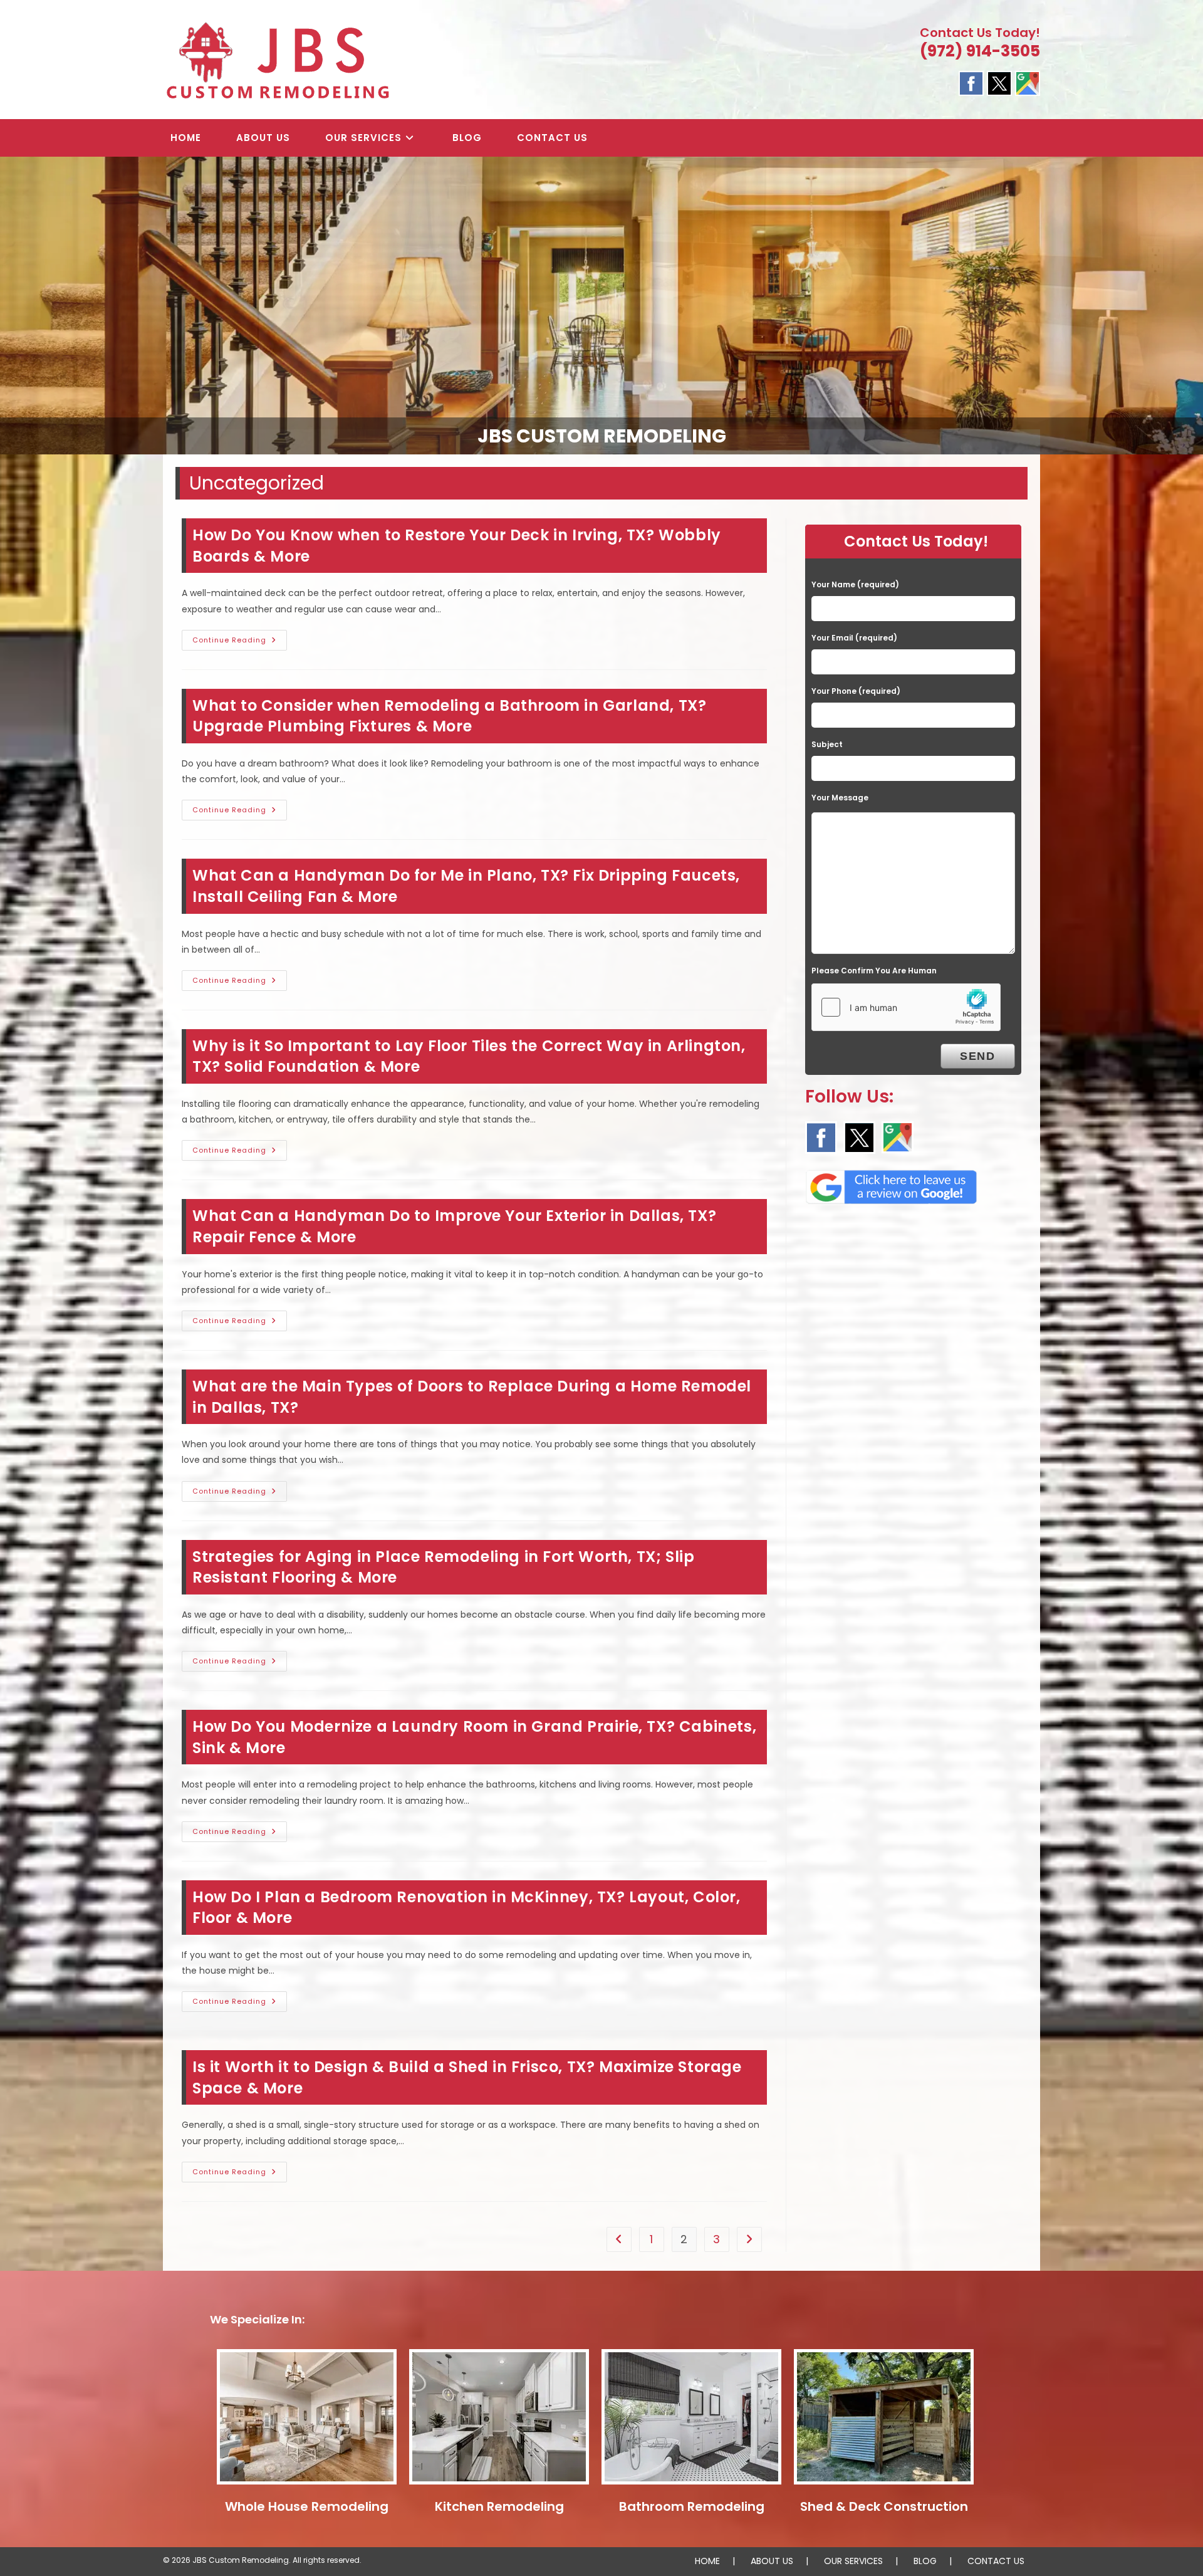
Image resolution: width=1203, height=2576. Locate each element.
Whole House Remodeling (307, 2506)
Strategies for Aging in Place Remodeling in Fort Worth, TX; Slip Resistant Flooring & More (443, 1567)
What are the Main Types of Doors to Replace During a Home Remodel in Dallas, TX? (472, 1397)
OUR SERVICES (853, 2561)
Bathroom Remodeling (692, 2506)
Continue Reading (240, 642)
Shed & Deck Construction (884, 2506)
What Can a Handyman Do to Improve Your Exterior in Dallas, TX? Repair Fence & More (454, 1226)
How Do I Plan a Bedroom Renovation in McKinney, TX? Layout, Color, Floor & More (466, 1908)
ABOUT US (772, 2561)
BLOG (925, 2561)
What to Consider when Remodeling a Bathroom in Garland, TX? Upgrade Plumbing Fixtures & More (449, 716)
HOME (707, 2561)
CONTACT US (996, 2561)
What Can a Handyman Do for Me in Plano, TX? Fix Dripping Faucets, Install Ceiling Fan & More (466, 886)
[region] (601, 306)
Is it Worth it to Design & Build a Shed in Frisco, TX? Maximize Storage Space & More (467, 2077)
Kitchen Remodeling (499, 2506)
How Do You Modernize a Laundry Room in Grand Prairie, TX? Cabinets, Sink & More (474, 1737)
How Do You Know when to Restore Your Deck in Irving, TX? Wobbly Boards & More (457, 546)
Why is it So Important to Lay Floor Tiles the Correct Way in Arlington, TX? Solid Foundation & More (469, 1056)
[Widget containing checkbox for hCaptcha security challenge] (906, 1007)
